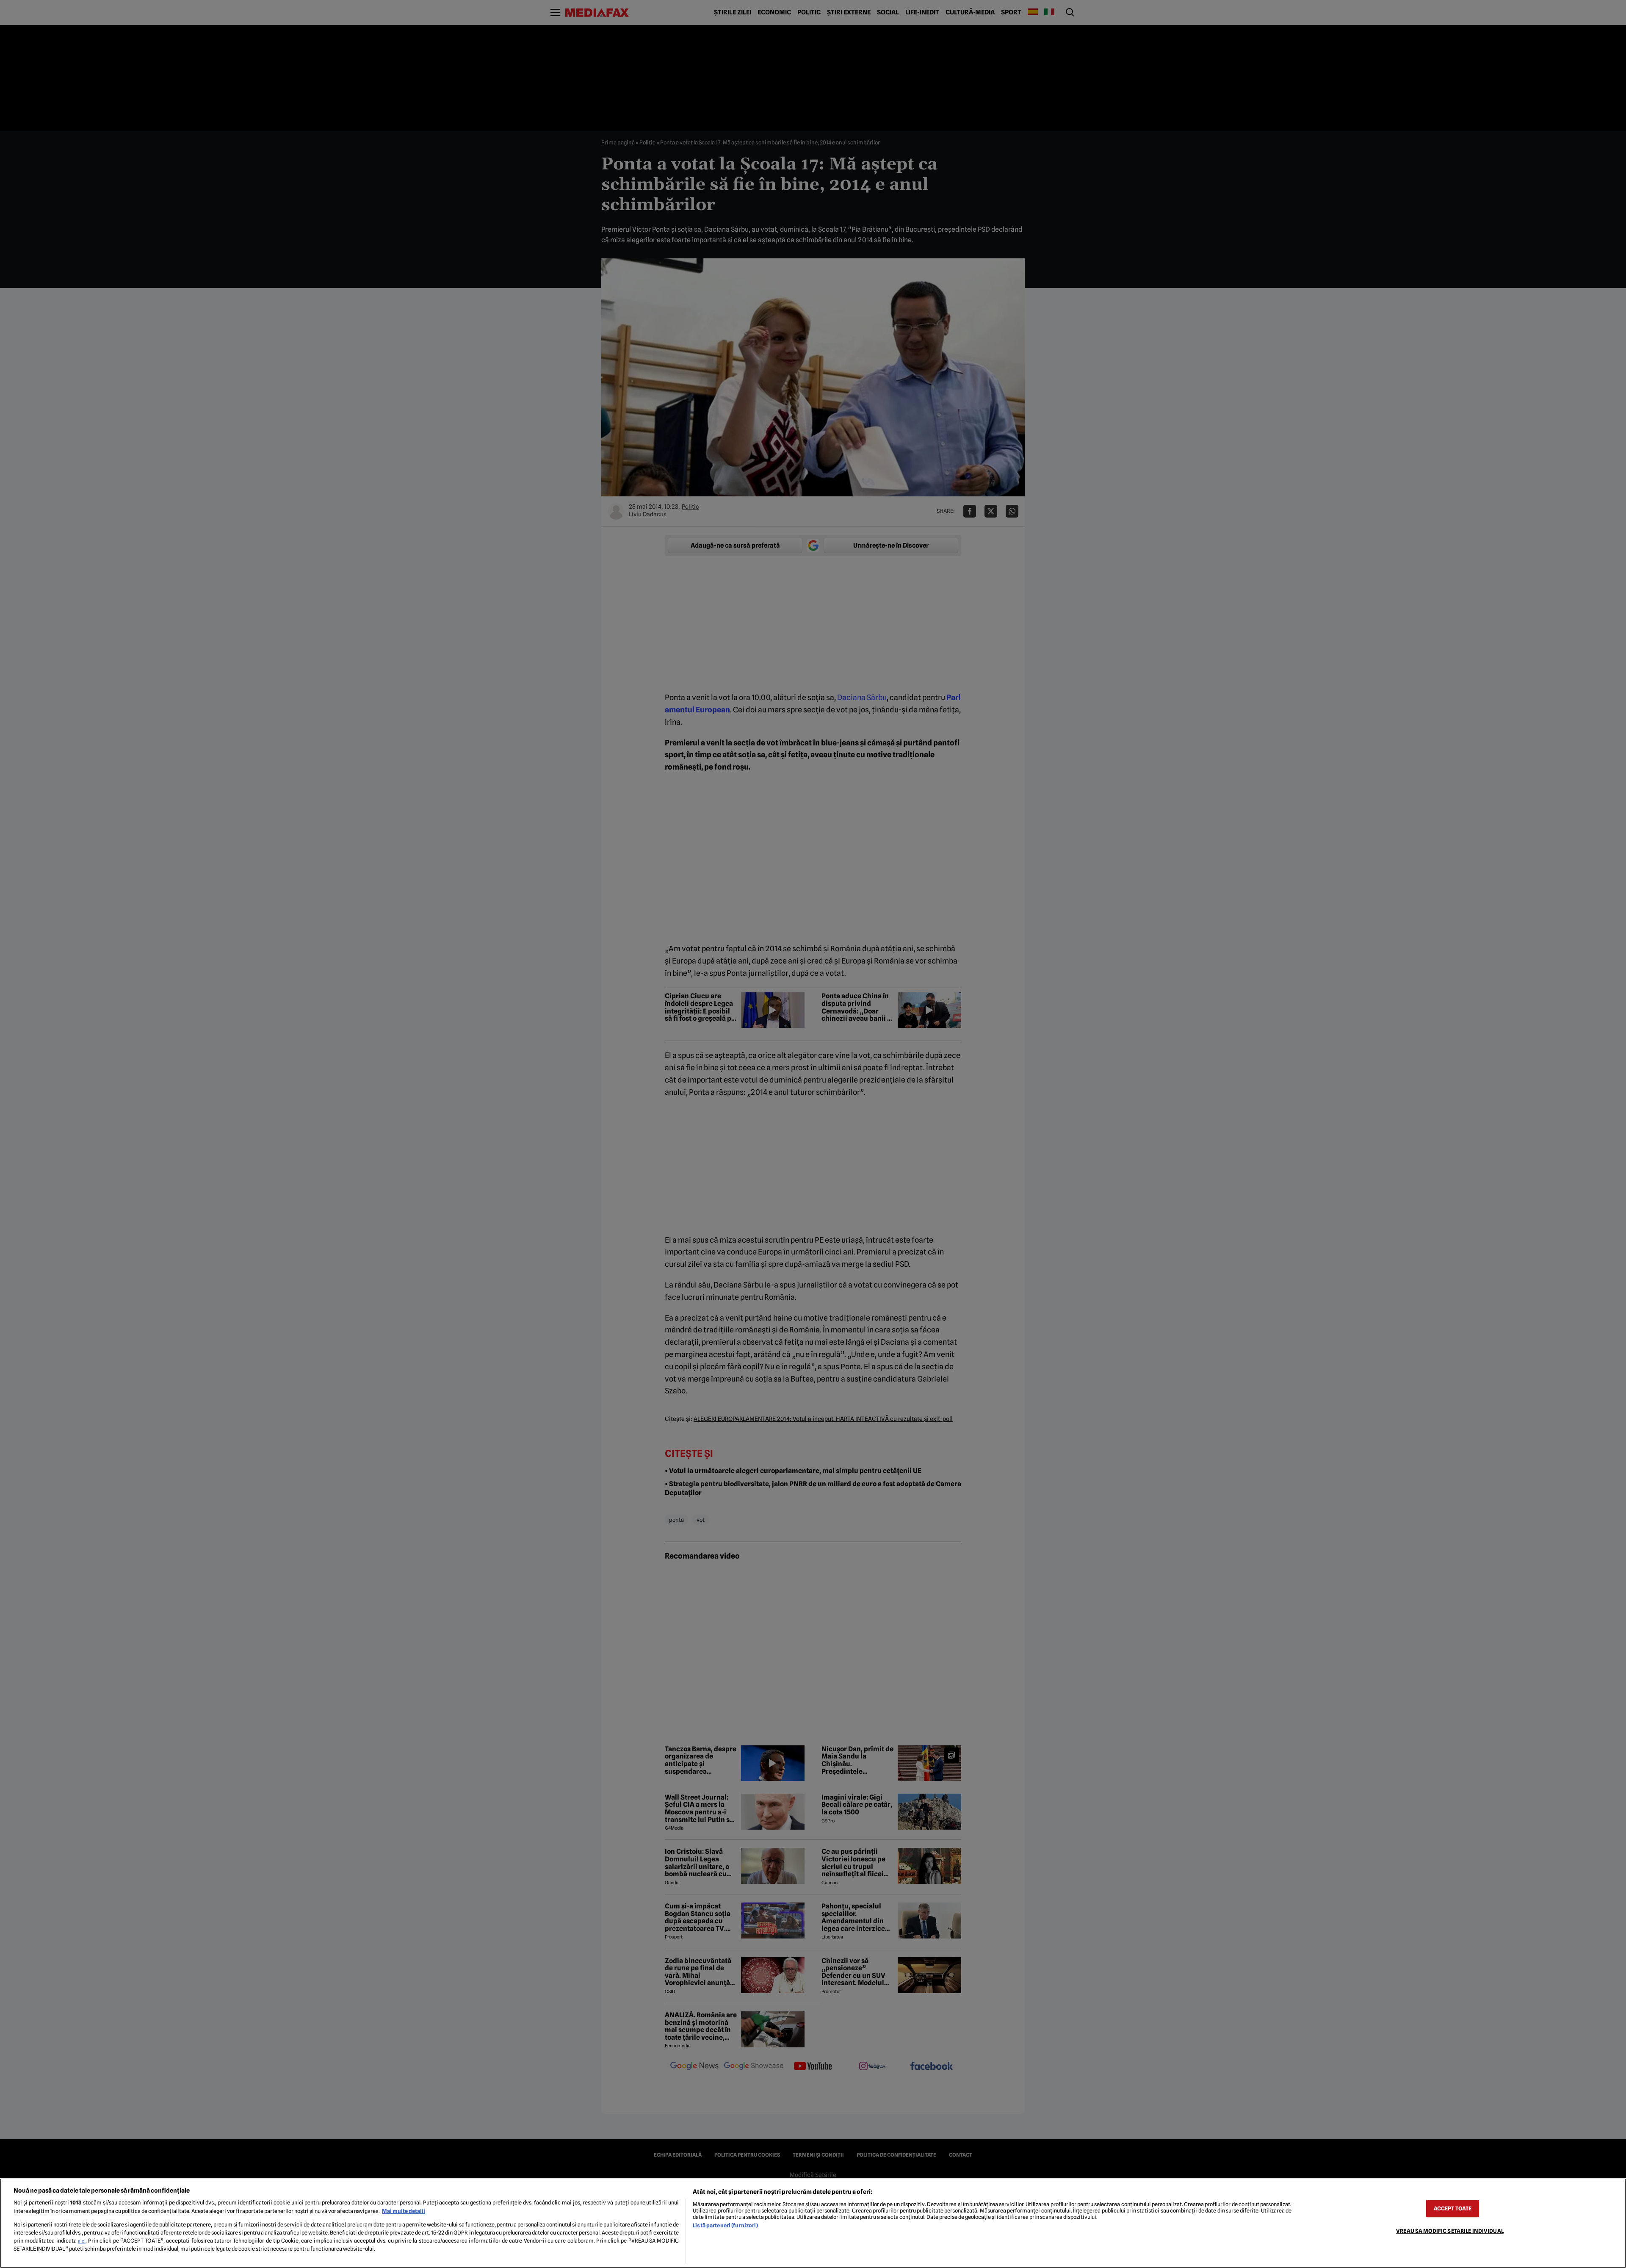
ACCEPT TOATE (1453, 2208)
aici (82, 2241)
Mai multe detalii (404, 2211)
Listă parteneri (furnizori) (725, 2225)
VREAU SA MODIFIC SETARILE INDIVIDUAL (1450, 2231)
